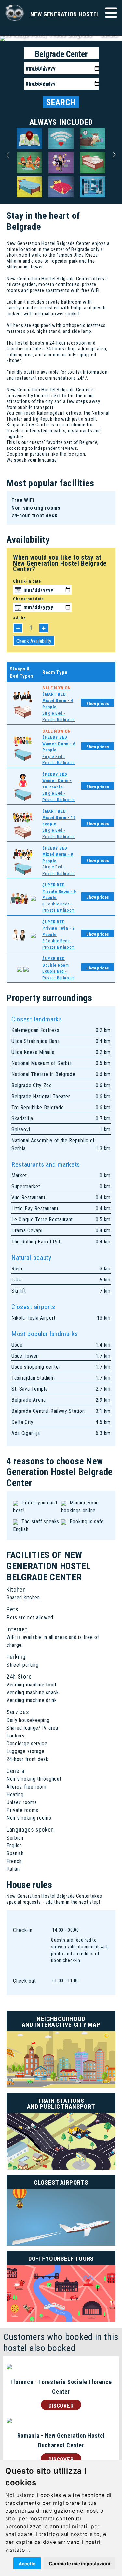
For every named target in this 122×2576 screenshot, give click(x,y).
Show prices (98, 703)
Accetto (27, 2563)
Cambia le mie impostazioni (80, 2563)
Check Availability (34, 641)
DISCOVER (61, 2406)
